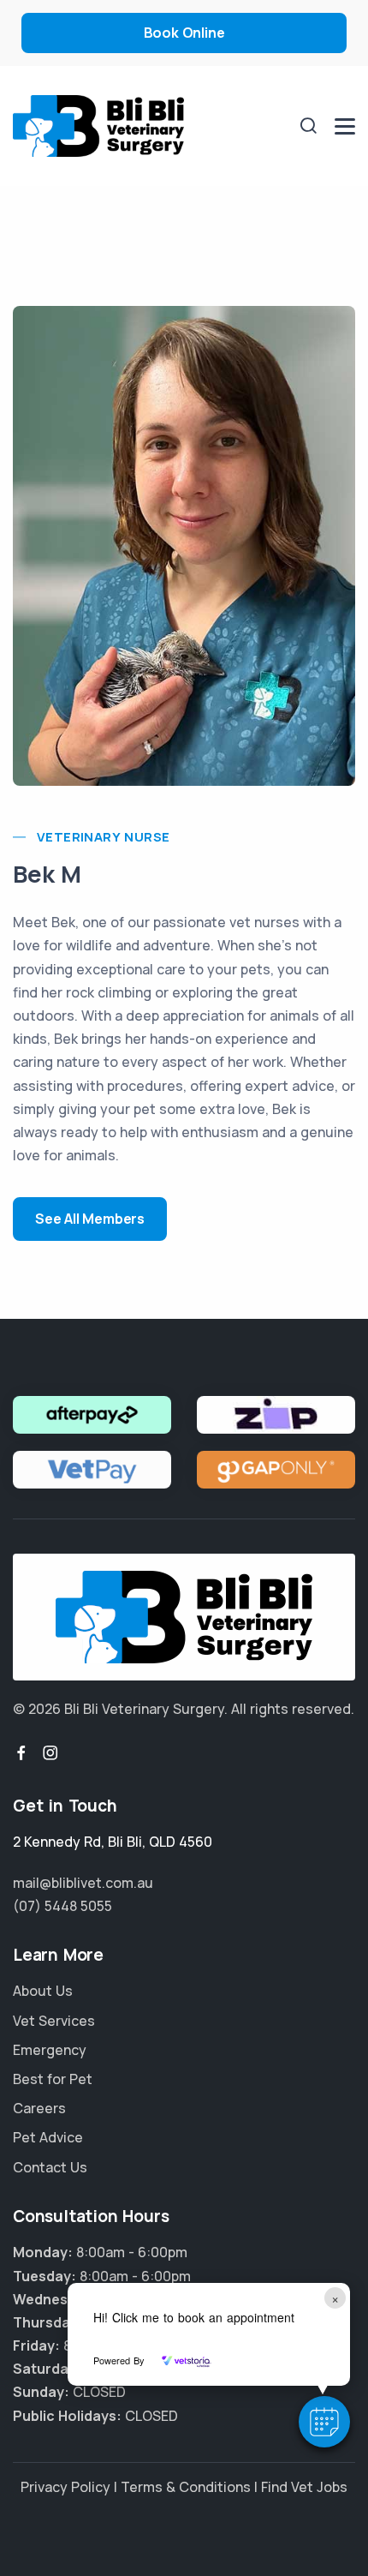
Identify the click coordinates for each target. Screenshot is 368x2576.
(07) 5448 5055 (62, 1906)
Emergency (50, 2050)
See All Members (90, 1219)
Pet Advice (48, 2137)
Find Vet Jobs (304, 2487)
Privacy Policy (65, 2487)
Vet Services (54, 2021)
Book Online (184, 33)
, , (113, 1842)
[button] (324, 2422)
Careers (39, 2108)
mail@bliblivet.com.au (83, 1883)
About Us (43, 1991)
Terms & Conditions (186, 2487)
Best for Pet (53, 2079)
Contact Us (50, 2167)
